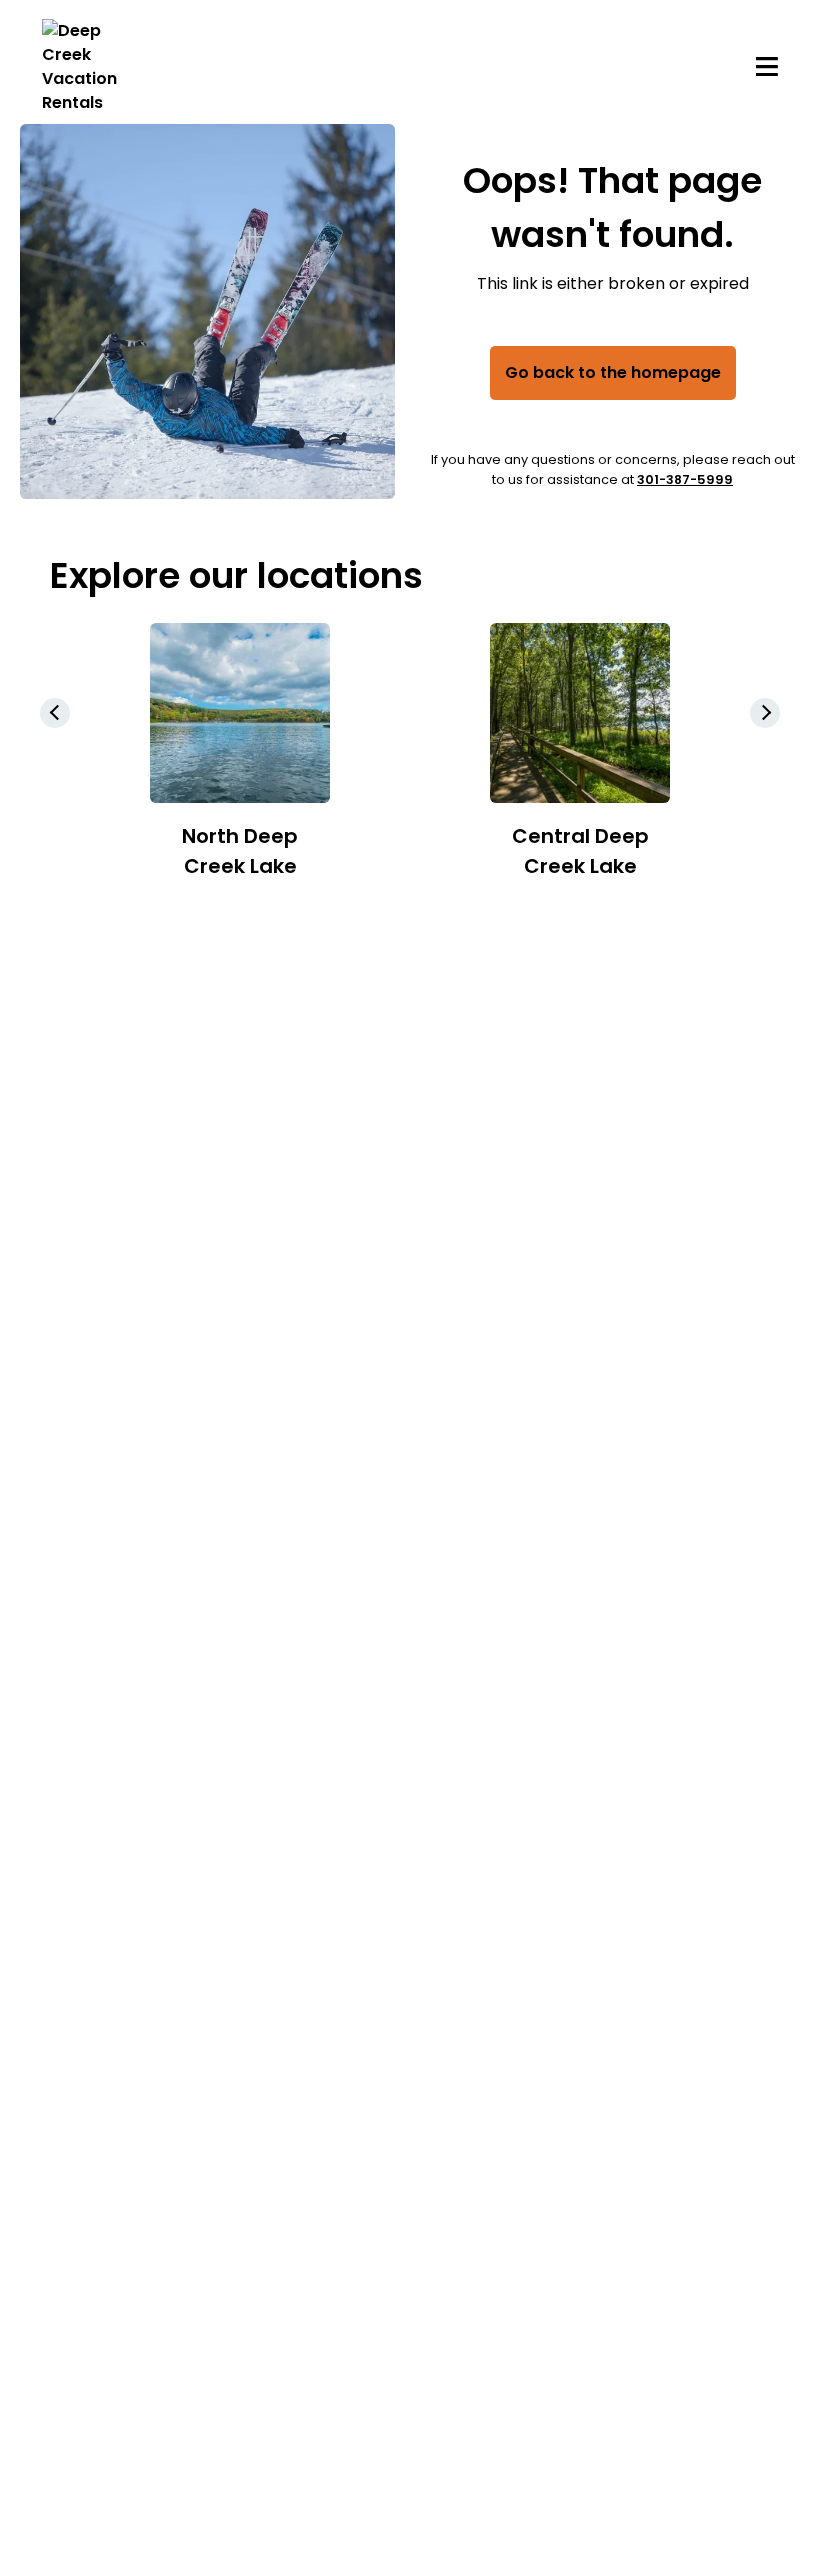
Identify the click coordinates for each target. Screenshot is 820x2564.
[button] (765, 713)
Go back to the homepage (613, 372)
